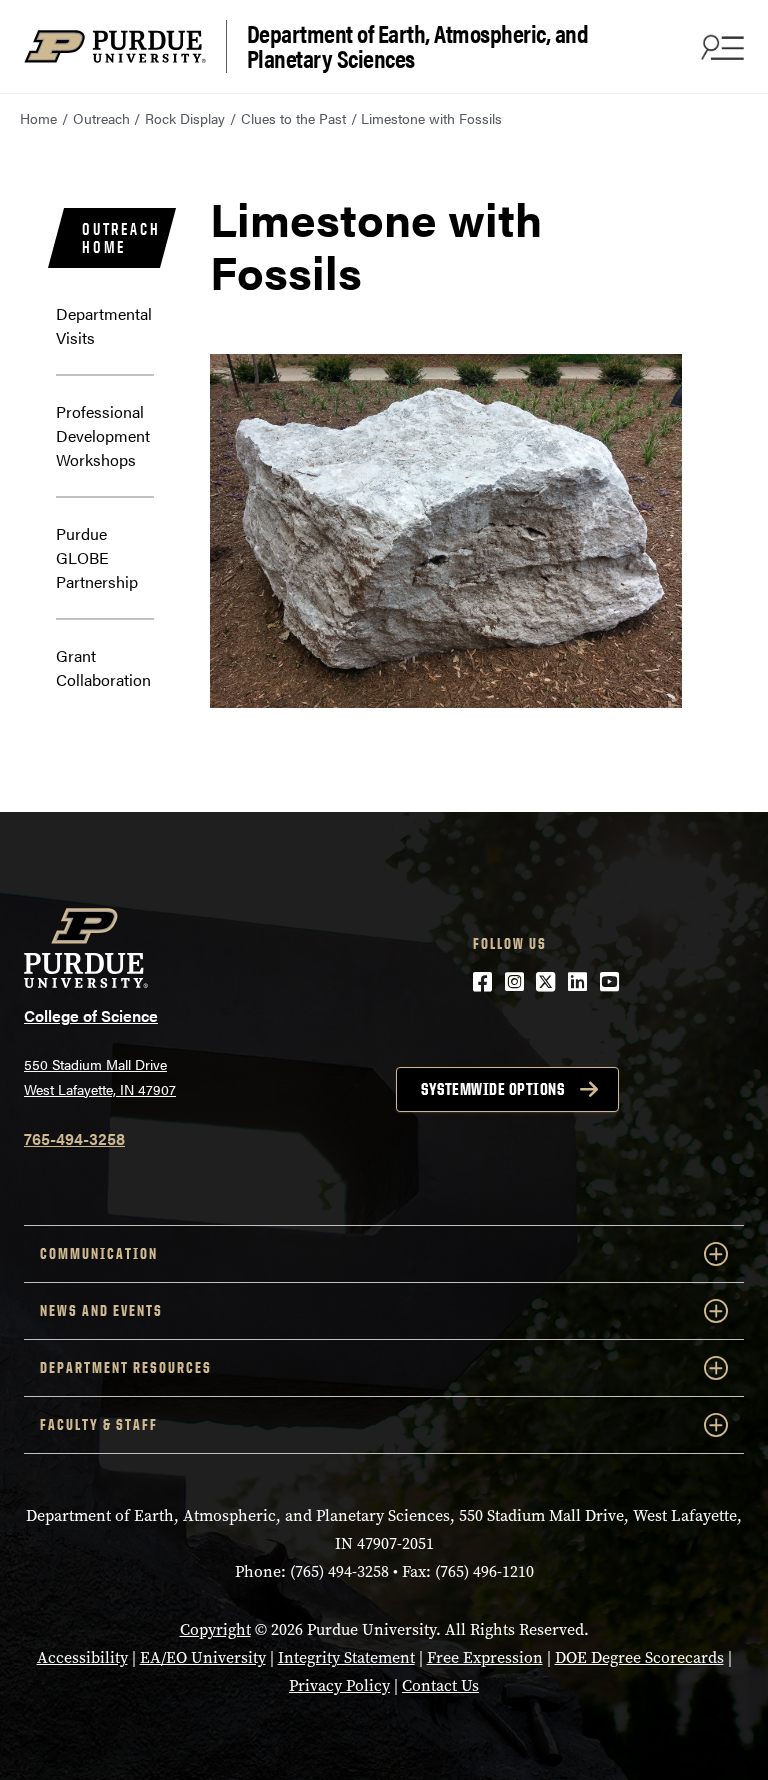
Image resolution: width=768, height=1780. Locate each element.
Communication (99, 1253)
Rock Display (185, 118)
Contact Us (440, 1685)
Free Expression (485, 1657)
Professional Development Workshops (103, 435)
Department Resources (126, 1367)
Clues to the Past (293, 118)
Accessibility (82, 1657)
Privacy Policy (339, 1685)
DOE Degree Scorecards (639, 1657)
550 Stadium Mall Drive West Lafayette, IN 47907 (100, 1076)
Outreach (101, 118)
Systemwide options (492, 1089)
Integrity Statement (346, 1657)
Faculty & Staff (99, 1424)
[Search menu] (720, 47)
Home (38, 118)
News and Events (101, 1310)
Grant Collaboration (103, 667)
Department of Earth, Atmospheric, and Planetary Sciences (418, 46)
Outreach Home (121, 238)
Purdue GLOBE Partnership (97, 557)
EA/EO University (203, 1657)
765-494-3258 (74, 1138)
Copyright (215, 1629)
